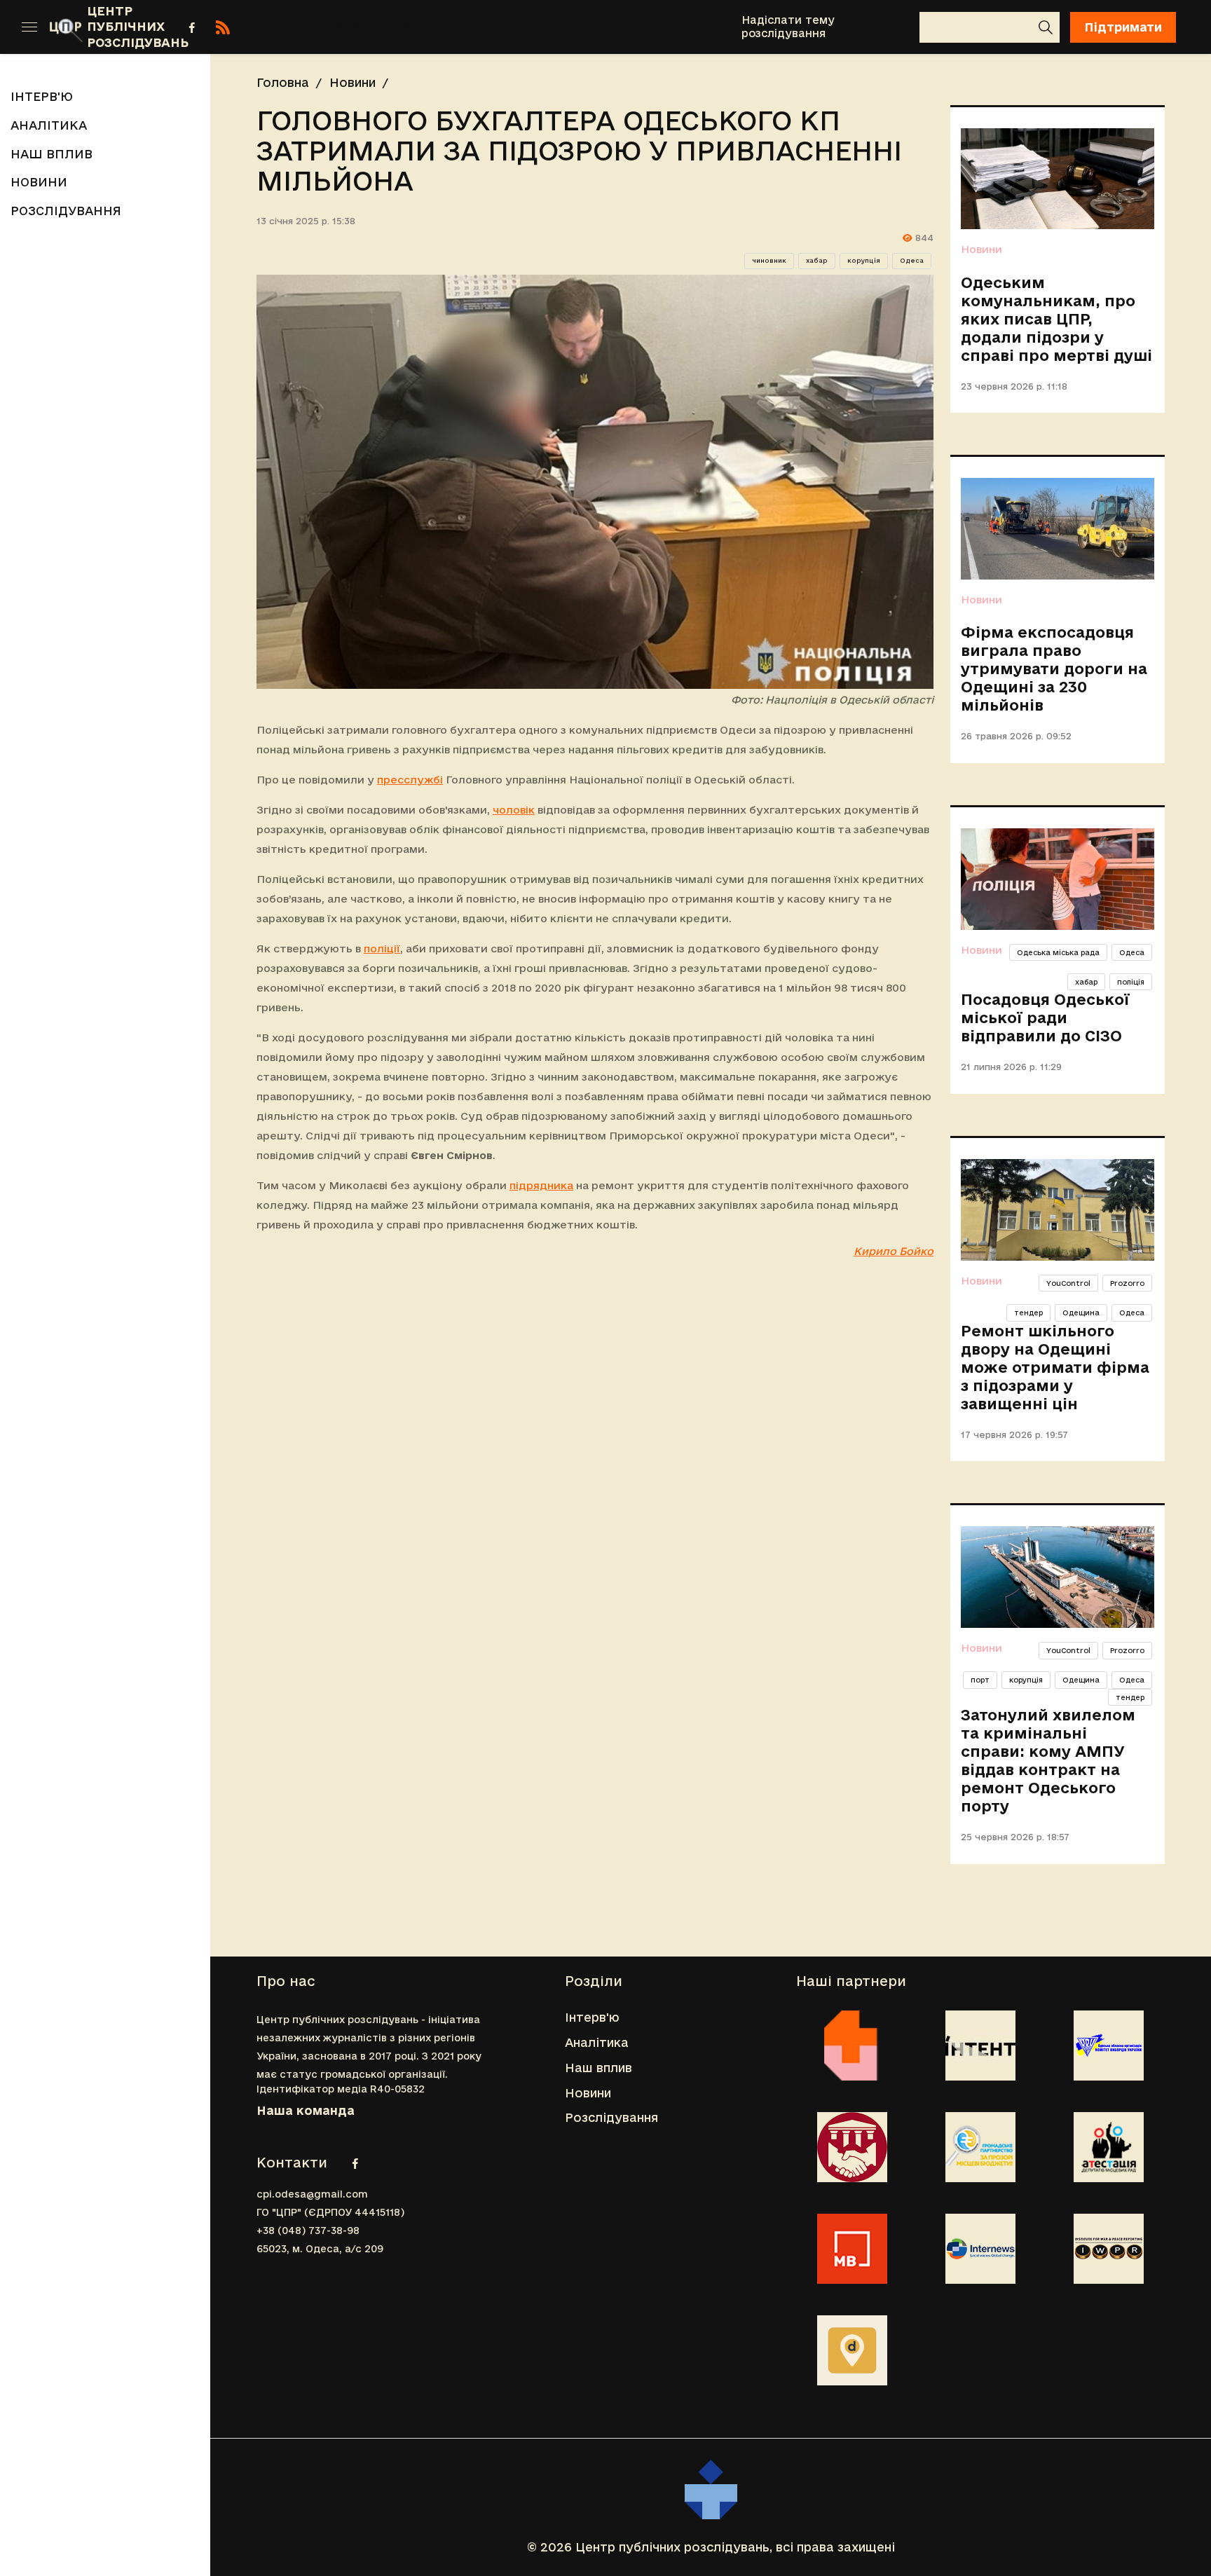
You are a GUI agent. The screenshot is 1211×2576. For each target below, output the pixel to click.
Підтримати (1123, 27)
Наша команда (306, 2110)
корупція (864, 261)
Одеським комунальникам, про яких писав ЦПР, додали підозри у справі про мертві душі (1056, 319)
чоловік (514, 810)
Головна (283, 82)
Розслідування (672, 26)
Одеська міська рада (1058, 952)
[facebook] (192, 27)
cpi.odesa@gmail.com (312, 2194)
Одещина (1081, 1313)
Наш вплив (462, 27)
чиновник (769, 261)
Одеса (912, 261)
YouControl (1068, 1283)
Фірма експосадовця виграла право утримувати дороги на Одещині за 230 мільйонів (1054, 669)
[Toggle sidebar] (29, 27)
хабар (817, 261)
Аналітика (372, 26)
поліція (1131, 982)
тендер (1028, 1313)
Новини (560, 26)
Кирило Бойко (894, 1251)
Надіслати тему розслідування (788, 27)
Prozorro (1127, 1283)
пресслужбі (410, 780)
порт (980, 1680)
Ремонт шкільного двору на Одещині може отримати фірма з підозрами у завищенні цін (1055, 1367)
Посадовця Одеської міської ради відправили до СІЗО (1045, 1018)
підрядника (541, 1185)
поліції (382, 948)
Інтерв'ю (275, 26)
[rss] (223, 27)
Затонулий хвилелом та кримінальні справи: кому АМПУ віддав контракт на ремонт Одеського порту (1048, 1760)
